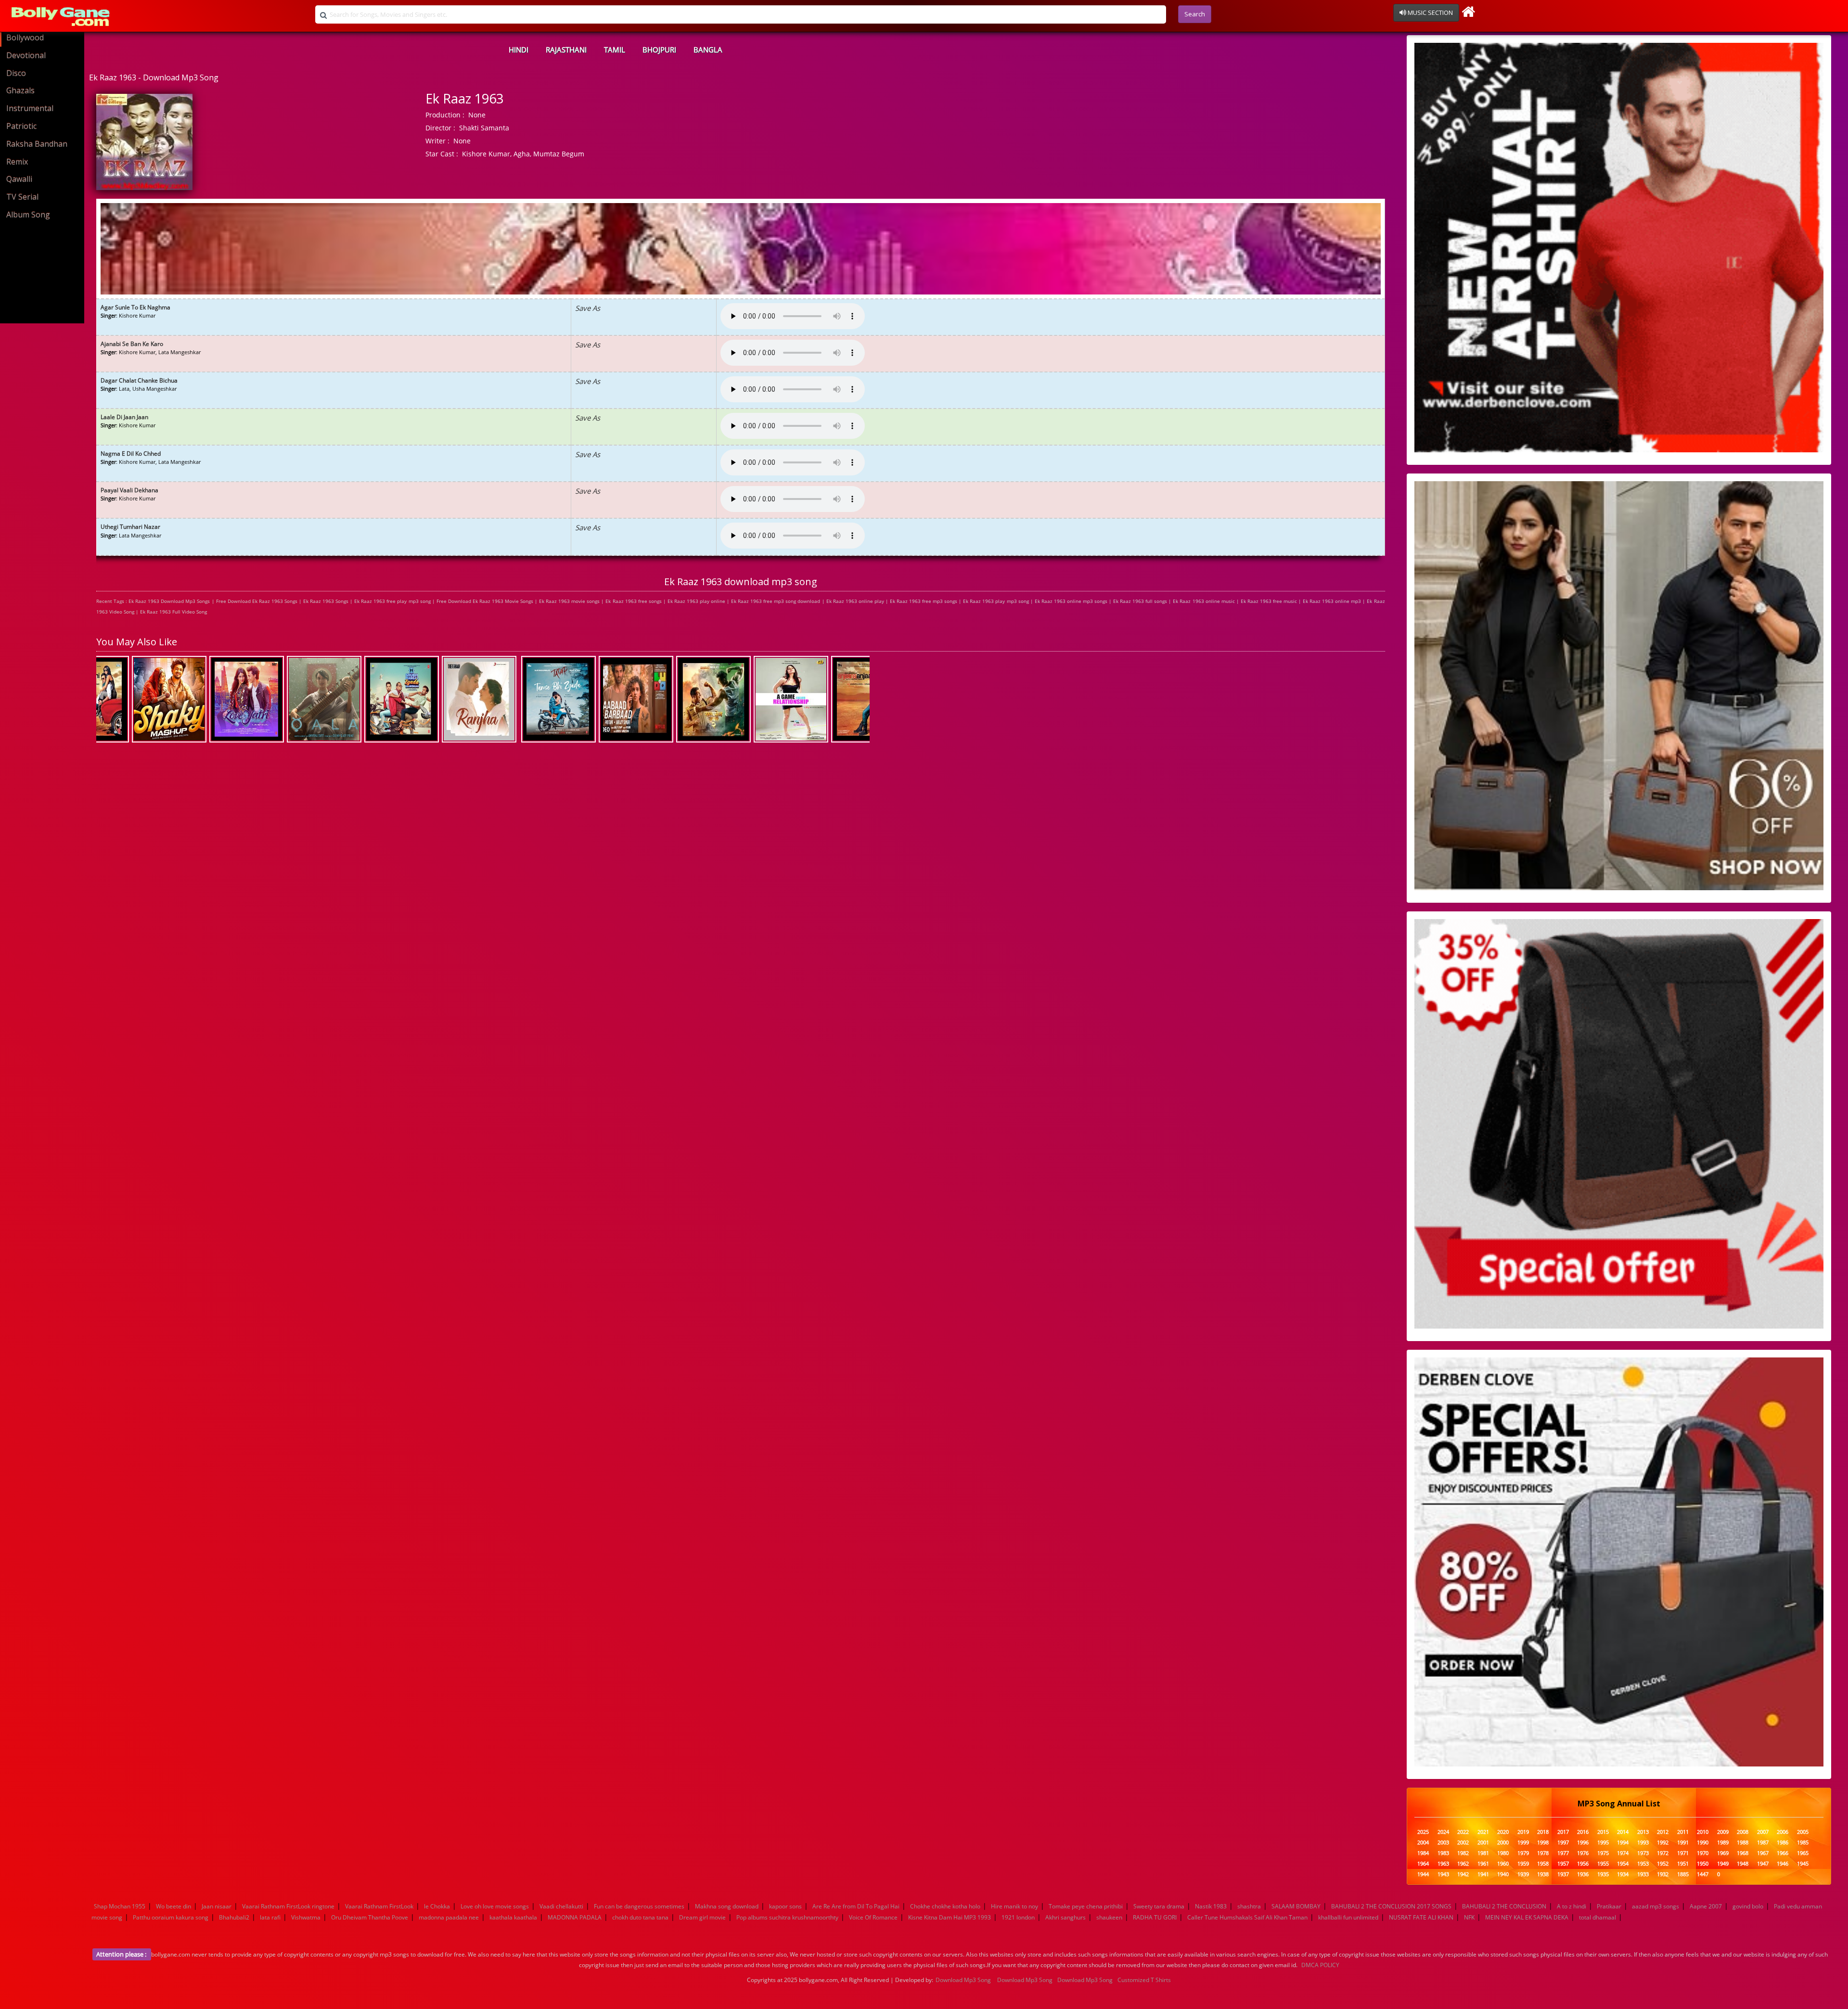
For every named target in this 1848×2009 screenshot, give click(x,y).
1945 (1803, 1864)
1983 (1443, 1853)
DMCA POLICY (1320, 1965)
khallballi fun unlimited (1348, 1917)
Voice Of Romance (873, 1917)
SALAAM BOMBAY (1296, 1906)
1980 (1503, 1853)
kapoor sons (785, 1906)
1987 (1763, 1843)
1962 (1463, 1864)
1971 (1683, 1853)
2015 (1603, 1832)
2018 (1543, 1832)
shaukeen (1109, 1917)
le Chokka (437, 1906)
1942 (1463, 1875)
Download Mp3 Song (963, 1980)
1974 (1623, 1853)
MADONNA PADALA (575, 1917)
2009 (1723, 1832)
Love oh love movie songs (495, 1906)
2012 (1663, 1832)
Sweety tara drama (1159, 1906)
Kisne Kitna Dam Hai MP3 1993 (950, 1917)
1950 (1703, 1864)
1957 (1563, 1864)
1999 (1523, 1843)
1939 (1523, 1875)
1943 (1443, 1875)
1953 (1643, 1864)
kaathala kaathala (513, 1917)
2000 (1503, 1843)
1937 (1563, 1875)
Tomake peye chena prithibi (1086, 1906)
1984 (1423, 1853)
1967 (1763, 1853)
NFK (1469, 1917)
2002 (1463, 1843)
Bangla (708, 50)
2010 (1703, 1832)
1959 (1523, 1864)
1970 (1703, 1853)
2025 (1423, 1832)
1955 (1603, 1864)
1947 (1763, 1864)
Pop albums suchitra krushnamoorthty (787, 1917)
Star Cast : (442, 154)
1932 (1663, 1875)
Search (1195, 14)
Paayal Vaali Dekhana (129, 490)
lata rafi (270, 1917)
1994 (1623, 1843)
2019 (1523, 1832)
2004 (1423, 1843)
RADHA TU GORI (1155, 1917)
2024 (1443, 1832)
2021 (1483, 1832)
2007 (1763, 1832)
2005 (1803, 1832)
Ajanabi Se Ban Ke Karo (132, 344)
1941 (1483, 1875)
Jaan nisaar (217, 1906)
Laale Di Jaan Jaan (124, 417)
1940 (1503, 1875)
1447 (1703, 1875)
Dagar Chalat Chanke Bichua (139, 380)
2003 (1443, 1843)
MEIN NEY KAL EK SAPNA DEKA (1527, 1917)
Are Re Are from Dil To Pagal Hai (856, 1906)
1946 (1783, 1864)
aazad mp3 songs (1655, 1906)
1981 (1483, 1853)
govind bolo (1748, 1906)
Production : (445, 115)
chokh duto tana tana (640, 1917)
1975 (1603, 1853)
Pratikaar (1609, 1906)
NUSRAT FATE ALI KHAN (1421, 1917)
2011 (1683, 1832)
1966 (1783, 1853)
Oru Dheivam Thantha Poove (370, 1917)
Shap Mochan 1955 (120, 1906)
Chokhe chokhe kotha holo (945, 1906)
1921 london (1018, 1917)
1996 (1583, 1843)
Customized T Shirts (1144, 1980)
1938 (1543, 1875)
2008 (1743, 1832)
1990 (1703, 1843)
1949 (1723, 1864)
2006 (1783, 1832)
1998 (1543, 1843)
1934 (1623, 1875)
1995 (1603, 1843)
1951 (1683, 1864)
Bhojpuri (659, 50)
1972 (1663, 1853)
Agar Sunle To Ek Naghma (135, 307)
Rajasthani (566, 50)
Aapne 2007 (1706, 1906)
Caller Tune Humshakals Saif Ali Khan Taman (1247, 1917)
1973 (1643, 1853)
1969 (1723, 1853)
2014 (1623, 1832)
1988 (1743, 1843)
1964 (1423, 1864)
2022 (1463, 1832)
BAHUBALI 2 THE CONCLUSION (1504, 1906)
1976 (1583, 1853)
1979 (1523, 1853)
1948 (1743, 1864)
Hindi (519, 50)
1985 (1803, 1843)
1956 (1583, 1864)
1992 (1663, 1843)
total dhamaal (1598, 1917)
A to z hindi (1572, 1906)
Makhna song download (727, 1906)
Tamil (615, 50)
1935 (1603, 1875)
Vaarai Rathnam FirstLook (379, 1906)
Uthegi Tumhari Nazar (130, 527)
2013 (1643, 1832)
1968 (1743, 1853)
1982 (1463, 1853)
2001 (1483, 1843)
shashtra (1249, 1906)
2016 (1583, 1832)
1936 (1583, 1875)
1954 (1623, 1864)
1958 (1543, 1864)
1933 (1643, 1875)
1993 (1643, 1843)
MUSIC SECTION (1430, 13)
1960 (1503, 1864)
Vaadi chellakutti (561, 1906)
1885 (1683, 1875)
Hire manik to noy (1014, 1906)
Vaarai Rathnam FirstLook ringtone (288, 1906)
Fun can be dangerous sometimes (639, 1906)
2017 (1563, 1832)
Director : (440, 128)
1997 (1563, 1843)
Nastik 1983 (1211, 1906)
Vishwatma (306, 1917)
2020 (1503, 1832)
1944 (1423, 1875)
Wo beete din (173, 1906)
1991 (1683, 1843)
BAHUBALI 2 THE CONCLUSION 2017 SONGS (1391, 1906)
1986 (1783, 1843)
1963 (1443, 1864)
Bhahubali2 (234, 1917)
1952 (1663, 1864)
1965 (1803, 1853)
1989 (1723, 1843)
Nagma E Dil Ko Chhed (131, 454)
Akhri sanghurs (1065, 1917)
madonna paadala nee (449, 1917)
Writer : (437, 141)
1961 (1483, 1864)
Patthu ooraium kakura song (171, 1917)
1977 (1563, 1853)
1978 (1543, 1853)
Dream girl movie (702, 1917)
